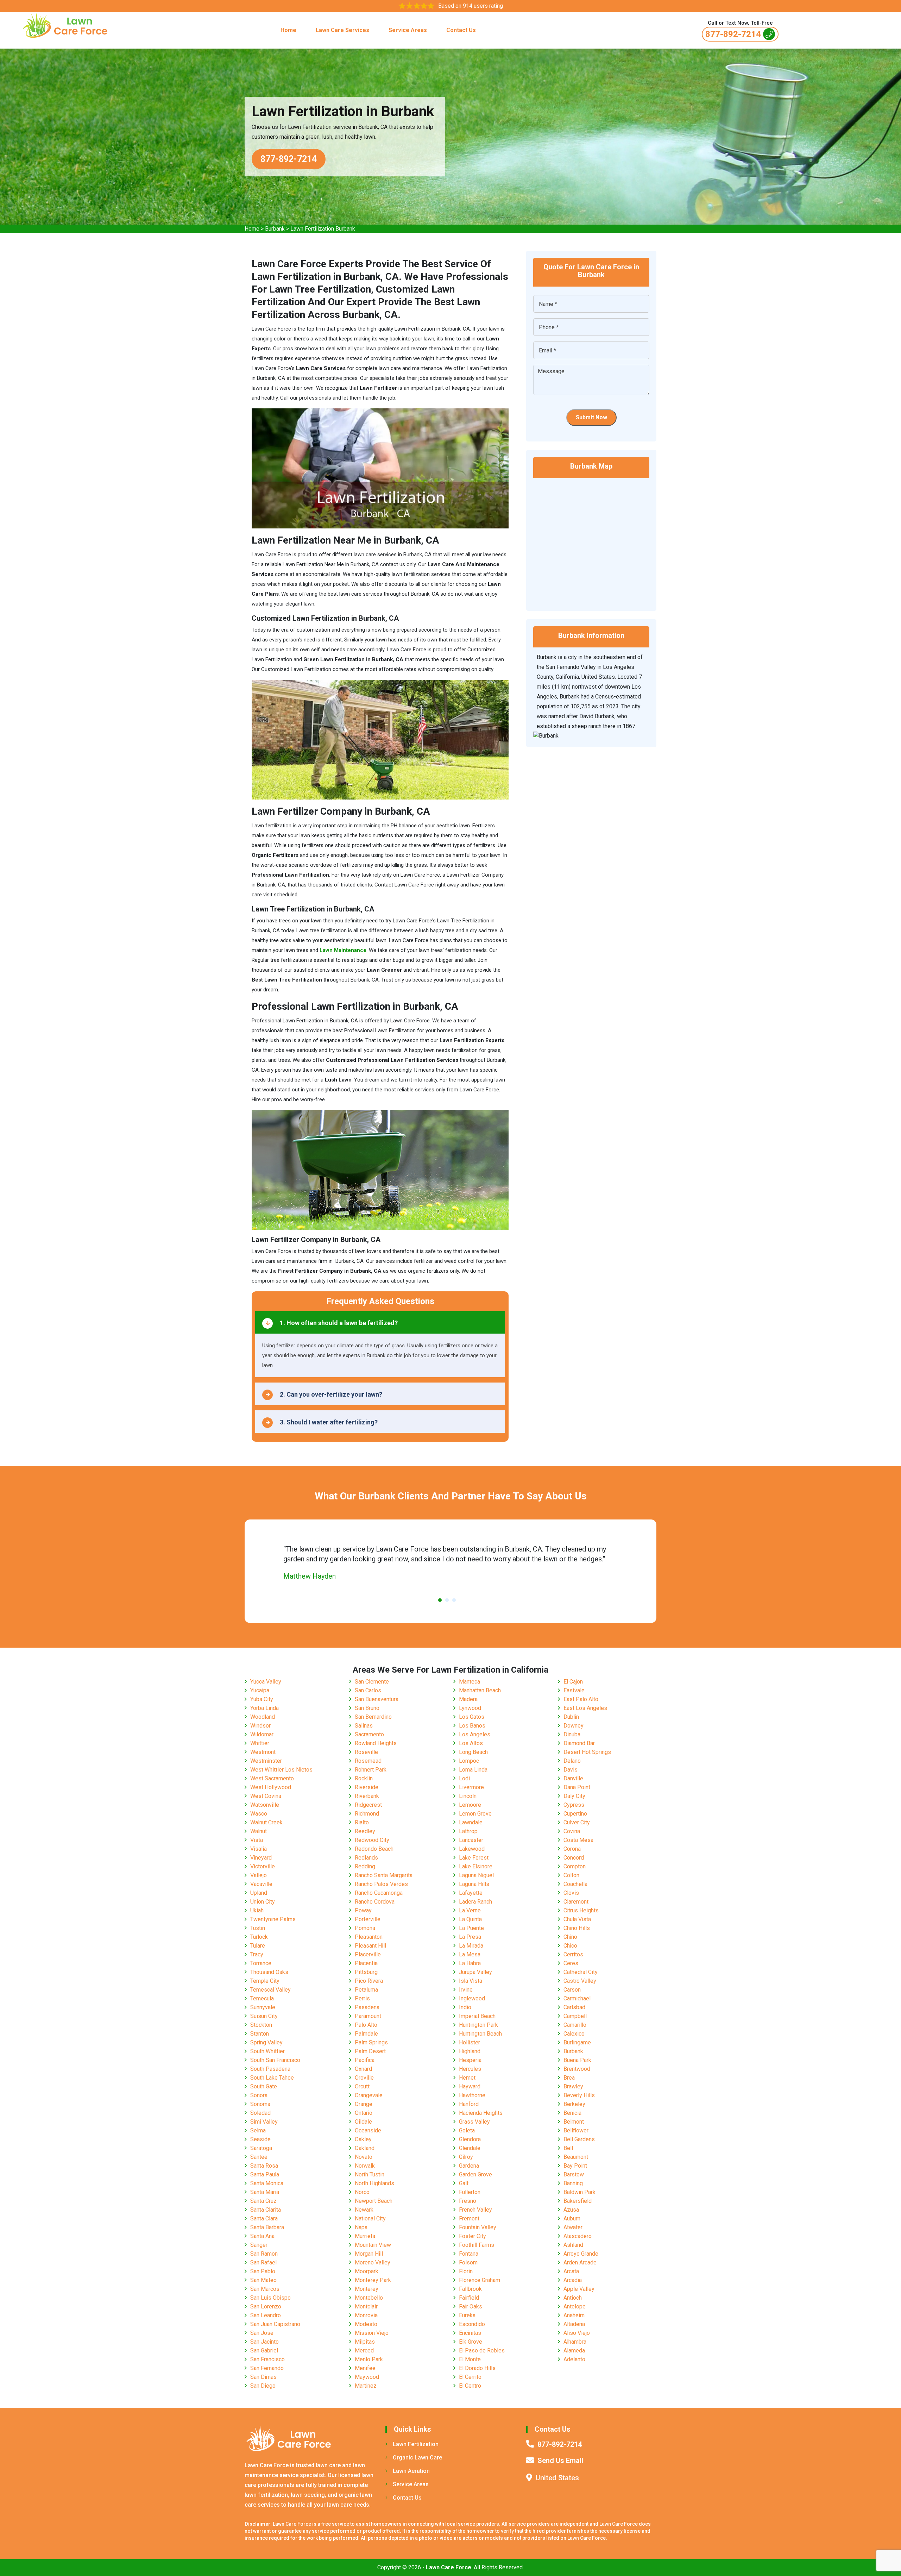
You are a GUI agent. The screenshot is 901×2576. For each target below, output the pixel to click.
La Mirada (471, 1946)
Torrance (261, 1963)
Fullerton (470, 2192)
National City (370, 2218)
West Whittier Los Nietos (281, 1770)
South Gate (264, 2086)
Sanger (259, 2245)
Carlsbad (574, 2007)
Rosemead (368, 1761)
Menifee (365, 2368)
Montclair (366, 2307)
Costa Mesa (578, 1840)
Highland (470, 2051)
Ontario (364, 2113)
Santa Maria (265, 2192)
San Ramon (264, 2254)
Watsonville (265, 1805)
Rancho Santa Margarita (384, 1875)
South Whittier (267, 2051)
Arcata (571, 2271)
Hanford (469, 2104)
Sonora (259, 2095)
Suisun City (264, 2016)
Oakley (363, 2139)
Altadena (574, 2324)
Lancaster (471, 1840)
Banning (573, 2183)
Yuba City (262, 1699)
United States (557, 2478)
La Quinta (470, 1919)
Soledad (260, 2113)
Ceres (571, 1963)
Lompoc (469, 1761)
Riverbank (367, 1796)
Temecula (262, 1998)
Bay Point (575, 2166)
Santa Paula (265, 2174)
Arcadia (573, 2280)
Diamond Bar (579, 1743)
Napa (361, 2227)
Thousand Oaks (269, 1972)
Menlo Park (369, 2359)
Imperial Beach (477, 2016)
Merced (364, 2351)
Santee (259, 2157)
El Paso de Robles (482, 2351)
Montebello (369, 2298)
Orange (364, 2104)
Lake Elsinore (476, 1866)
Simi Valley (264, 2122)
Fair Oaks (471, 2307)
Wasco (259, 1814)
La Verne (470, 1910)
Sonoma (260, 2104)
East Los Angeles (585, 1708)
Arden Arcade (580, 2262)
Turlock (259, 1937)
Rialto (362, 1822)
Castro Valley (580, 1981)
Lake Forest (474, 1858)
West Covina (266, 1796)
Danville (573, 1778)
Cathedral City (581, 1972)
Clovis (571, 1893)
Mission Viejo (372, 2333)
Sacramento (369, 1734)
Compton (575, 1866)
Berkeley (574, 2104)
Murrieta (365, 2236)
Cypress (574, 1805)
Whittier (260, 1743)
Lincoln (468, 1796)
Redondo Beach (374, 1849)
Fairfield (469, 2298)
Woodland (263, 1717)
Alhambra (575, 2342)
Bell (568, 2148)
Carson (572, 1990)
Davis (571, 1770)
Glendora (470, 2139)
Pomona (365, 1928)
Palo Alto (366, 2025)
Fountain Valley (478, 2227)
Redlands (366, 1858)
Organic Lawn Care (417, 2458)
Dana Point (577, 1787)
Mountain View (373, 2245)
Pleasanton (369, 1937)
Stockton (261, 2025)
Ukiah (257, 1910)
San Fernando (267, 2368)
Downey (574, 1726)
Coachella (575, 1884)
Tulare (258, 1946)
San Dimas (263, 2377)
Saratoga (261, 2148)
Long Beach (473, 1752)
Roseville (366, 1752)
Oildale (363, 2122)
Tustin (258, 1928)
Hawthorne (472, 2095)
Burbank (275, 229)
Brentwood (577, 2069)
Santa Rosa (264, 2166)
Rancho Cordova (375, 1902)
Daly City (574, 1796)
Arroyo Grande (581, 2254)
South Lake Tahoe (272, 2078)
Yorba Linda (264, 1708)
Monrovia (366, 2315)
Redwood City (372, 1840)
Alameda (574, 2351)
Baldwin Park (579, 2192)
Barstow (574, 2174)
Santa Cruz (263, 2201)
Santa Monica (267, 2183)
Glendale (470, 2148)
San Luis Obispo (270, 2298)
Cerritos (573, 1954)
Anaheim (574, 2315)
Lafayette (471, 1893)
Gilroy (466, 2157)
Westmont (263, 1752)
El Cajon (573, 1682)
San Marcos (265, 2289)
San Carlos (368, 1690)
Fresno (468, 2201)
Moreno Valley (373, 2262)
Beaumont (576, 2157)
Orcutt (362, 2086)
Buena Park (577, 2060)
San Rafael (263, 2262)
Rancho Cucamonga (379, 1893)
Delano (572, 1761)
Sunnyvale (263, 2007)
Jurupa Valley (475, 1972)
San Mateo (263, 2280)
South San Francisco (275, 2060)
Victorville (263, 1866)
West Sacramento (272, 1778)
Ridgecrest (368, 1805)
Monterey (367, 2289)
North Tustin (370, 2174)
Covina (572, 1831)
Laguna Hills (474, 1884)
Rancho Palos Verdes (381, 1884)
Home (288, 30)
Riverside (367, 1787)
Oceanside (368, 2130)
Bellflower (576, 2130)
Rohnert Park (371, 1770)
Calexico (574, 2034)
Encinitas (470, 2333)
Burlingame (577, 2042)
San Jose (262, 2333)
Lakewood (472, 1849)
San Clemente (372, 1682)
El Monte (470, 2359)
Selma (258, 2130)
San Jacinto (264, 2342)
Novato (364, 2157)
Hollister (470, 2042)
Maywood (367, 2377)
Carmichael (577, 1998)
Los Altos (471, 1743)
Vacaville (261, 1884)
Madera (468, 1699)
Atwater (573, 2227)
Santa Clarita (266, 2210)
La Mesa (470, 1954)
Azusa (571, 2210)
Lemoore (470, 1805)
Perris (362, 1998)
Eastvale (574, 1690)
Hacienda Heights (481, 2113)
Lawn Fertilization (416, 2444)
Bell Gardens (579, 2139)
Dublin (571, 1717)
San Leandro (266, 2315)
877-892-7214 (733, 34)
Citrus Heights (581, 1910)
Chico (570, 1946)
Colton (571, 1875)
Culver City (577, 1822)
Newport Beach (374, 2201)
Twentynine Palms (273, 1919)
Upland (259, 1893)
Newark (364, 2210)
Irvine (466, 1990)
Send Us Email (560, 2461)
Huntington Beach (480, 2034)
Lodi (464, 1778)
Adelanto (574, 2359)
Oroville (364, 2078)
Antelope (575, 2307)
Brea (569, 2078)
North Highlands (374, 2183)
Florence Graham (480, 2280)
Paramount (368, 2016)
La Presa (470, 1937)
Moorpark (367, 2271)
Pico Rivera (369, 1981)
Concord (574, 1858)
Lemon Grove (475, 1814)
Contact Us (461, 30)
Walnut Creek (266, 1822)
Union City (263, 1902)
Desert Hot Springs (587, 1752)
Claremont (576, 1902)
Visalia (259, 1849)
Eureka (467, 2315)
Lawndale (471, 1822)
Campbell (575, 2016)
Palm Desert (370, 2051)
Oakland (365, 2148)
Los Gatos (472, 1717)
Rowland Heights (376, 1743)
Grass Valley (474, 2122)
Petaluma (366, 1990)
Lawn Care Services (342, 30)
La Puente (471, 1928)
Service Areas (408, 30)
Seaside (260, 2139)
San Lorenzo (266, 2307)
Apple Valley (579, 2289)
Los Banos (472, 1726)
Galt (464, 2183)
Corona (572, 1849)
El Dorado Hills (477, 2368)
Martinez (366, 2386)
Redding (365, 1866)
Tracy (257, 1954)
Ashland (573, 2245)
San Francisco (267, 2359)
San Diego (263, 2386)
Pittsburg (366, 1972)
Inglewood (472, 1998)
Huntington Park (478, 2025)
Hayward (470, 2086)
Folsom (468, 2262)
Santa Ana (262, 2236)
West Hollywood (271, 1787)
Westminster (266, 1761)
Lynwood (470, 1708)
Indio (465, 2007)
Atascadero (578, 2236)
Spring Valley (266, 2042)
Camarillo (575, 2025)
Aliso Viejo (577, 2333)
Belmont (574, 2122)
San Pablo (263, 2271)
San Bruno (367, 1708)
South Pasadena (270, 2069)
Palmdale (366, 2034)
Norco (362, 2192)
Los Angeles (475, 1734)
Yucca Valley (266, 1682)
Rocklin (364, 1778)
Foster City (472, 2236)
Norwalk (365, 2166)
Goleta (467, 2130)
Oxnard (363, 2069)
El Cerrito (470, 2377)
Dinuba (572, 1734)
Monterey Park (373, 2280)
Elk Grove (471, 2342)
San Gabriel (264, 2351)
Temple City (265, 1981)
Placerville (368, 1954)
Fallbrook (470, 2289)
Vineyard (261, 1858)
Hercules (470, 2069)
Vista (257, 1840)
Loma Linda (473, 1770)
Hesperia (470, 2060)
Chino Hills (577, 1928)
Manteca (470, 1682)
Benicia (572, 2113)
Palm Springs (371, 2042)
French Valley (475, 2210)
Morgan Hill (369, 2254)
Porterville (368, 1919)
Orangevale (369, 2095)
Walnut (259, 1831)
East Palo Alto (581, 1699)
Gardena (469, 2166)
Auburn (572, 2218)
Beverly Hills (579, 2095)
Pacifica (365, 2060)
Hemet (467, 2078)
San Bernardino (373, 1717)
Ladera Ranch (475, 1902)
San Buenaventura (377, 1699)
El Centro (470, 2386)
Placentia (366, 1963)
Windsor (260, 1726)
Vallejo (259, 1875)
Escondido (472, 2324)
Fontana (469, 2254)
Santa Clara (264, 2218)
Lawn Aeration (411, 2471)
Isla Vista (471, 1981)
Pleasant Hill (370, 1946)
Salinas (364, 1726)
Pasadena (367, 2007)
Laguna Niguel (476, 1875)
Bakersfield (578, 2201)
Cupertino (575, 1814)
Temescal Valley (270, 1990)
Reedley (365, 1831)
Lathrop (468, 1831)
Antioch (573, 2298)
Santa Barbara (267, 2227)
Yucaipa (260, 1690)
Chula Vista (577, 1919)
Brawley (573, 2086)
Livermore (471, 1787)
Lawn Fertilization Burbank (323, 229)
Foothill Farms (477, 2245)
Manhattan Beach (480, 1690)
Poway (363, 1910)
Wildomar (262, 1734)
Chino (570, 1937)
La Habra (470, 1963)
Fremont (469, 2218)
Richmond (367, 1814)
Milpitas (365, 2342)
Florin (466, 2271)
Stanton (260, 2034)
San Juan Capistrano (275, 2324)
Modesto (366, 2324)
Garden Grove (475, 2174)
